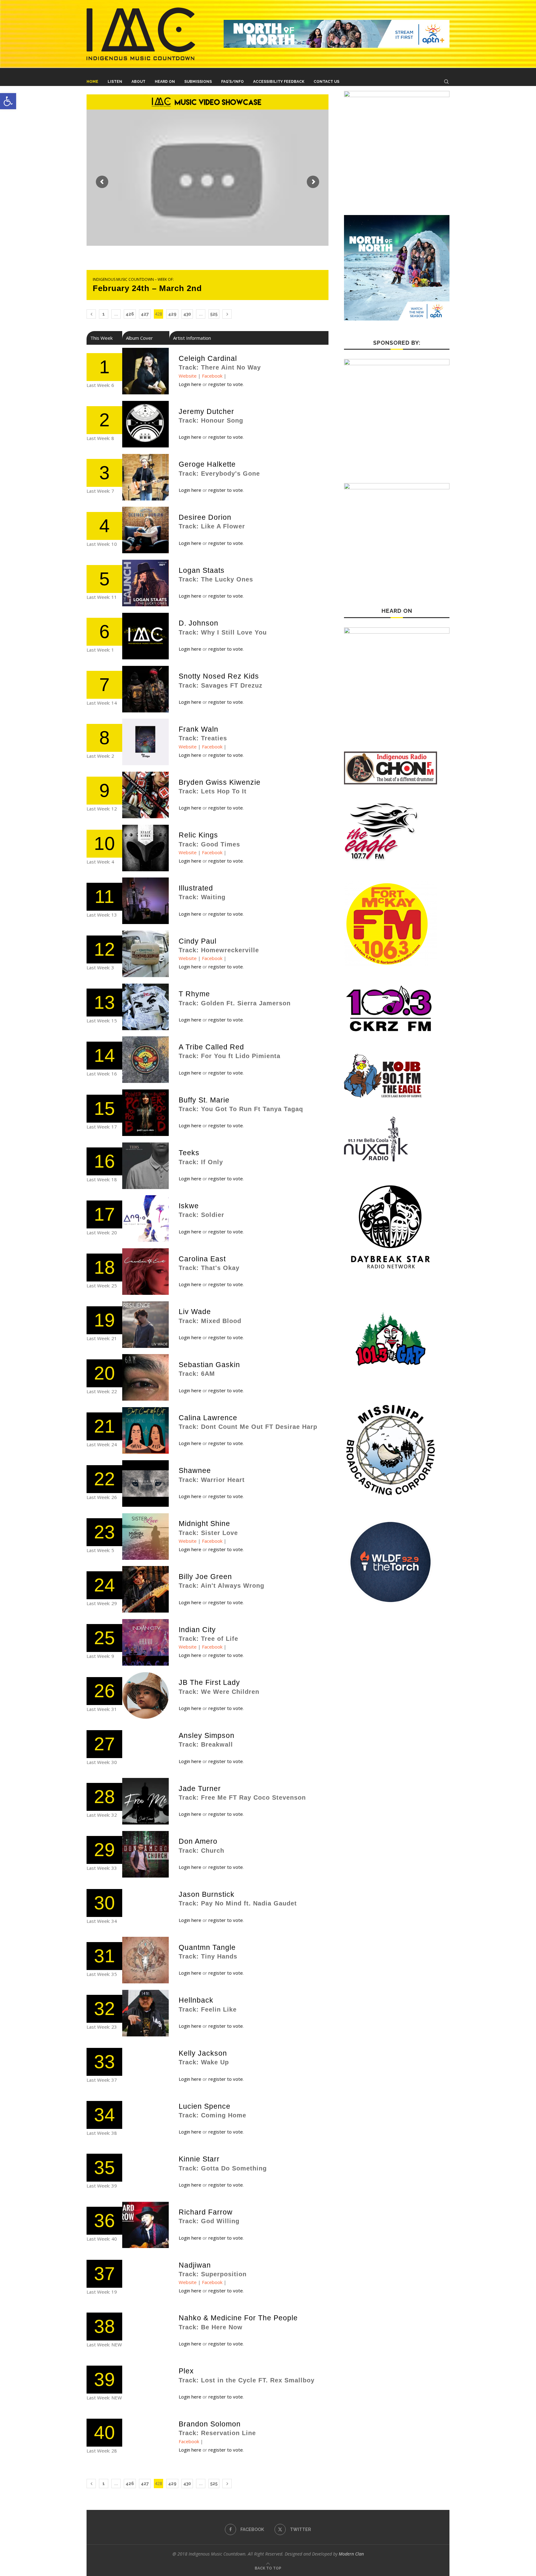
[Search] (446, 82)
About (138, 82)
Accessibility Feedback (279, 82)
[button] (8, 101)
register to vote (226, 384)
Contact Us (326, 82)
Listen (115, 82)
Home (92, 82)
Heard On (165, 82)
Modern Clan (351, 2554)
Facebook (212, 376)
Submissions (198, 82)
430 (187, 314)
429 (172, 314)
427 (145, 314)
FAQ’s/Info (232, 82)
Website (188, 376)
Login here (190, 384)
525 (214, 314)
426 (130, 314)
